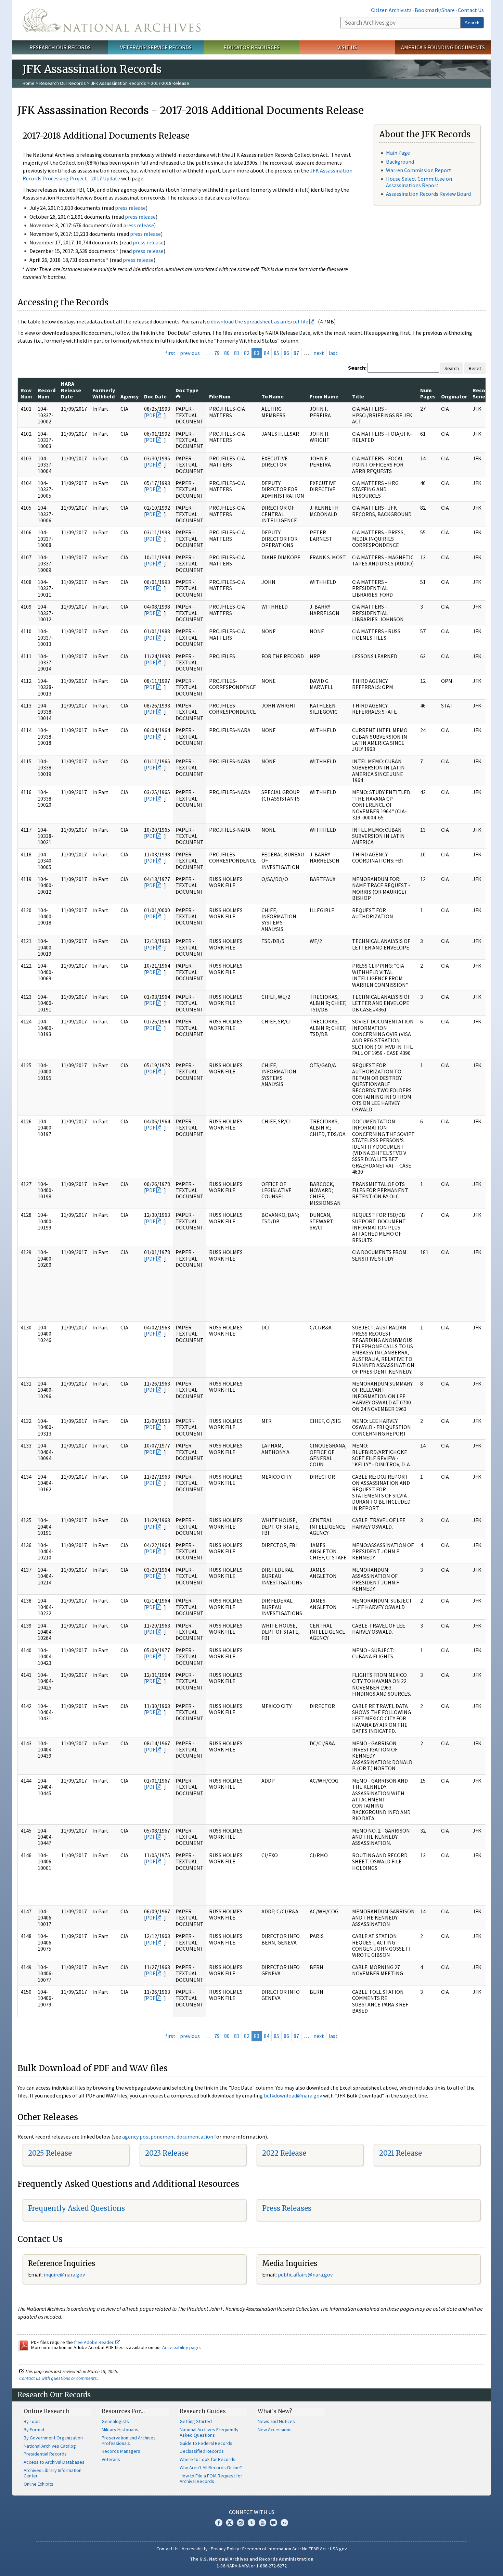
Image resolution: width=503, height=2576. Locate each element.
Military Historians (120, 2430)
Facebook (219, 2523)
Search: (357, 368)
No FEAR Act (314, 2549)
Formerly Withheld (104, 393)
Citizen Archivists (391, 10)
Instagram (241, 2523)
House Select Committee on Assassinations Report (419, 182)
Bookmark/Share (435, 10)
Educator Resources (251, 47)
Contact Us (471, 10)
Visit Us (347, 47)
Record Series (481, 393)
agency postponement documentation (168, 2137)
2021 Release (401, 2153)
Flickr (284, 2523)
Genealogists (115, 2421)
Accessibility (195, 2549)
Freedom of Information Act (271, 2549)
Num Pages (428, 393)
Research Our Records (60, 47)
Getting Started (196, 2421)
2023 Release (167, 2153)
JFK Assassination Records (118, 83)
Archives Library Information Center (53, 2473)
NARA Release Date (71, 390)
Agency (130, 396)
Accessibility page (181, 2347)
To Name (273, 396)
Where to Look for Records (208, 2459)
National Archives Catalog (50, 2446)
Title (358, 396)
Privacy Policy (225, 2549)
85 (276, 353)
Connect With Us (252, 2512)
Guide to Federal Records (206, 2443)
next (319, 353)
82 (247, 353)
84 (267, 353)
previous (190, 353)
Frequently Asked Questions (76, 2208)
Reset (475, 368)
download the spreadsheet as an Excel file (260, 321)
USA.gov (338, 2549)
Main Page (398, 153)
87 (296, 353)
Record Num (47, 393)
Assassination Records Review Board (428, 194)
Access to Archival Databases (54, 2462)
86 (286, 353)
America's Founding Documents (443, 47)
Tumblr (251, 2523)
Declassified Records (202, 2451)
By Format (34, 2430)
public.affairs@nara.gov (305, 2274)
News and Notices (276, 2421)
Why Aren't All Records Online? (211, 2467)
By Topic (32, 2421)
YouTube (262, 2523)
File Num (220, 396)
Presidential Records (45, 2454)
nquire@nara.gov (65, 2274)
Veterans (111, 2459)
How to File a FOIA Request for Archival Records (211, 2478)
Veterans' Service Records (156, 47)
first (170, 353)
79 (217, 353)
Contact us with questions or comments (58, 2378)
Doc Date (155, 396)
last (333, 353)
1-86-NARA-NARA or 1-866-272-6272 (252, 2566)
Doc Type (187, 390)
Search (472, 23)
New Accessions (275, 2430)
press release (130, 208)
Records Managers (121, 2451)
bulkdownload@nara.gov (293, 2095)
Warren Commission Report (419, 170)
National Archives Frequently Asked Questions (209, 2432)
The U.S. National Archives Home (112, 20)
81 (237, 353)
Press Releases (287, 2208)
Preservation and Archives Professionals (129, 2440)
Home (29, 83)
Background (400, 162)
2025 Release (50, 2153)
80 (227, 353)
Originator (454, 396)
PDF (151, 415)
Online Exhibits (38, 2484)
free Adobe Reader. (95, 2342)
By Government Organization (53, 2438)
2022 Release (284, 2153)
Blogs (273, 2523)
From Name (324, 396)
